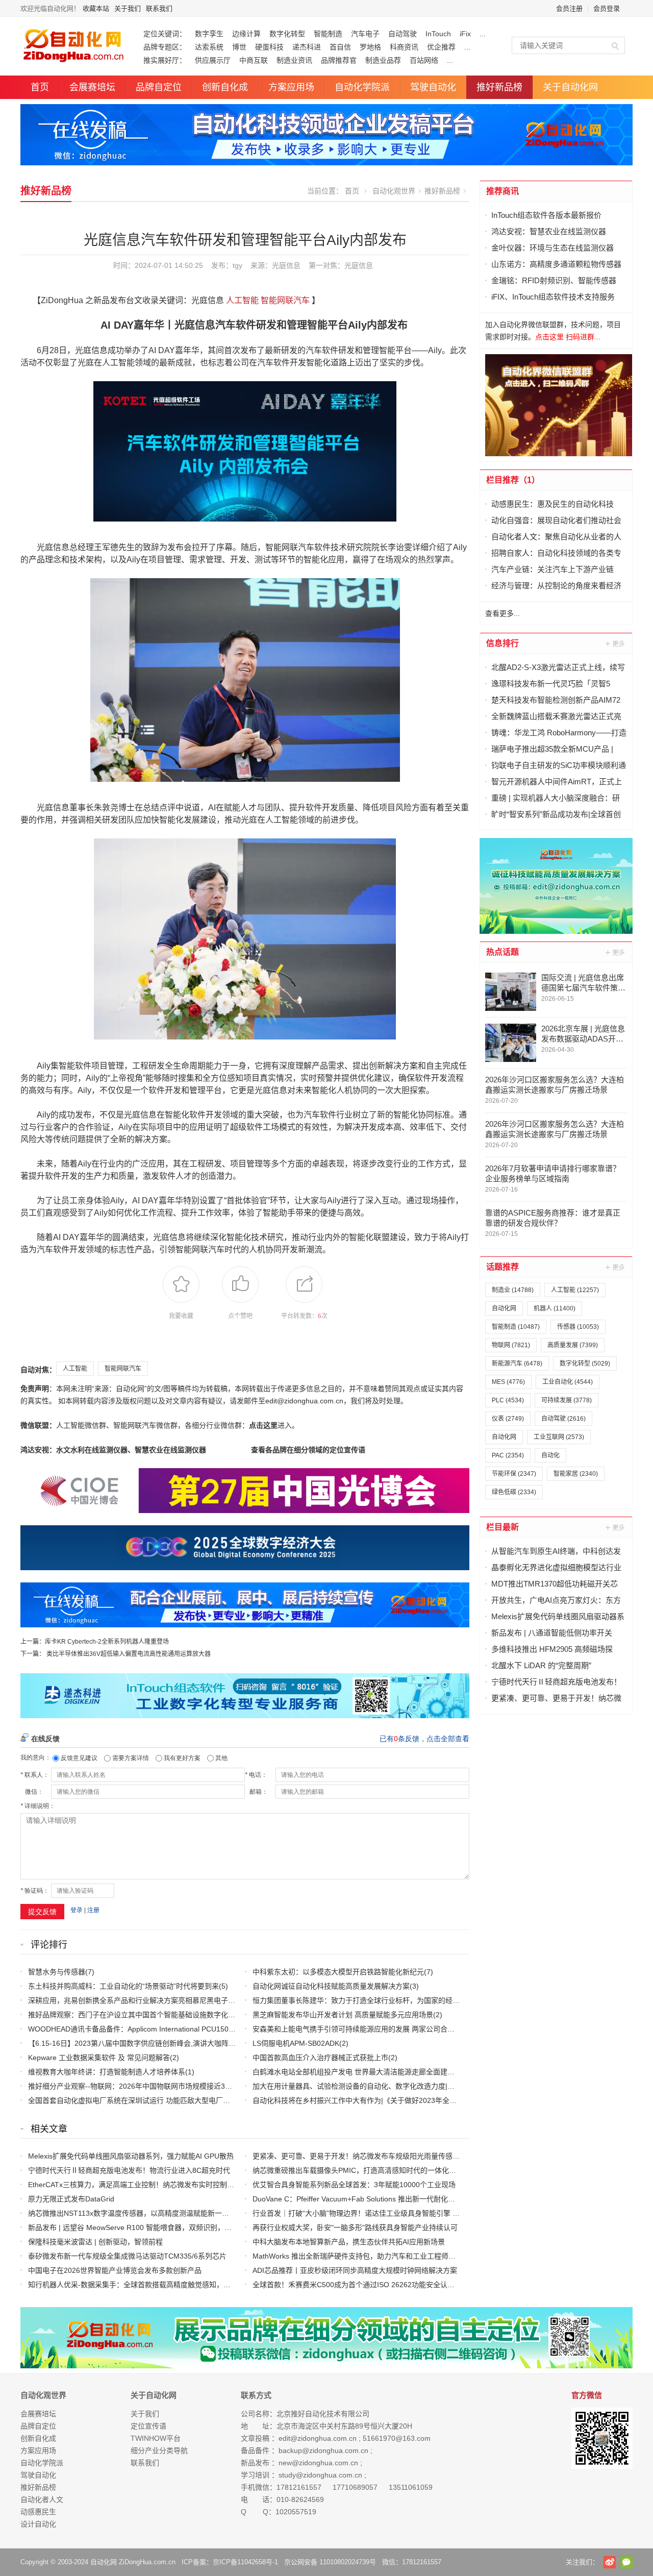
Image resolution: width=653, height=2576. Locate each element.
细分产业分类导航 (159, 2450)
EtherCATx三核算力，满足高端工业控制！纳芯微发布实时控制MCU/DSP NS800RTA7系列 (172, 2185)
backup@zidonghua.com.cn (323, 2450)
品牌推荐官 (339, 60)
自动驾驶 (403, 34)
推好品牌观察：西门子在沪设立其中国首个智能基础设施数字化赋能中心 (142, 2015)
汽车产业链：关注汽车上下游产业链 (552, 569)
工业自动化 (568, 1382)
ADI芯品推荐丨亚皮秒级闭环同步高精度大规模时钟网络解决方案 (355, 2270)
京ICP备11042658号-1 (245, 2562)
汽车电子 (365, 34)
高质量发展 (573, 1345)
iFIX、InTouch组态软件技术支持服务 (553, 297)
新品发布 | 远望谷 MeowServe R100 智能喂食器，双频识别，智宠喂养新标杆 (151, 2227)
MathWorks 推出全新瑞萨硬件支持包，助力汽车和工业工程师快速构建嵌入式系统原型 (390, 2256)
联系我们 (159, 8)
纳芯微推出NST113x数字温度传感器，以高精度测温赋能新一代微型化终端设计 (154, 2213)
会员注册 (569, 8)
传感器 (578, 1327)
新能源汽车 (517, 1364)
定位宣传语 (148, 2426)
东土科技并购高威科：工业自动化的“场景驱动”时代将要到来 (123, 1986)
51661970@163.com (397, 2438)
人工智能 (242, 300)
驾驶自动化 (433, 87)
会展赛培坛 (92, 87)
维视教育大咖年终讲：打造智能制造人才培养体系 (107, 2072)
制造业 (513, 1290)
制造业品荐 (383, 60)
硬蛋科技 (269, 47)
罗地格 (370, 47)
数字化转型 (287, 34)
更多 (616, 643)
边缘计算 (246, 34)
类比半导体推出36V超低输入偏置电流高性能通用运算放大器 (129, 1654)
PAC (508, 1455)
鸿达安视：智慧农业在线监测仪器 (549, 231)
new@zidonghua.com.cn (318, 2463)
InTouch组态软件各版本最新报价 (546, 215)
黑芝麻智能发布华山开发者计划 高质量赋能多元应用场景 (343, 2015)
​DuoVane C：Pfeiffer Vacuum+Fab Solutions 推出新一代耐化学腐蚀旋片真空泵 (379, 2199)
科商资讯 (404, 47)
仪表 (508, 1419)
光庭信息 (359, 265)
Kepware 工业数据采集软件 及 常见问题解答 (99, 2058)
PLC (508, 1400)
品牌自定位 (159, 87)
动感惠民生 (38, 2512)
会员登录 (607, 8)
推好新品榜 (499, 87)
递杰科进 (307, 47)
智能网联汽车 (285, 300)
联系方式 (256, 2395)
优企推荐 (441, 47)
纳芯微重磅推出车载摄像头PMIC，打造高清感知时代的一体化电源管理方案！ (376, 2170)
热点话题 (503, 952)
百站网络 (424, 60)
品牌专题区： (165, 47)
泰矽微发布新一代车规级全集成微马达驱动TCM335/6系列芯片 (127, 2256)
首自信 (340, 47)
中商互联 (254, 60)
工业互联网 (559, 1437)
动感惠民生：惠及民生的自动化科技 (552, 504)
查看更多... (503, 613)
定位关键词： (165, 34)
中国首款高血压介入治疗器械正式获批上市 (320, 2058)
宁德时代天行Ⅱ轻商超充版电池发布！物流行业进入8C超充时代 (129, 2170)
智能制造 (328, 34)
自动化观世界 (394, 191)
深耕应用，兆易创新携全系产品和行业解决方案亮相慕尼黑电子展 (132, 2000)
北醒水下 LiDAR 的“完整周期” (541, 1665)
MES (508, 1382)
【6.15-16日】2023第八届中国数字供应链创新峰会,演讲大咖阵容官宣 (139, 2043)
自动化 (550, 1455)
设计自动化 (38, 2524)
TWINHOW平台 (156, 2438)
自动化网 (504, 1308)
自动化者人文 (42, 2499)
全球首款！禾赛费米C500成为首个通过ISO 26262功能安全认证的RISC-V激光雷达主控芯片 (398, 2285)
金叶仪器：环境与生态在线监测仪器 (552, 248)
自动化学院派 (362, 87)
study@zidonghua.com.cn (320, 2475)
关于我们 (128, 8)
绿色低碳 (514, 1492)
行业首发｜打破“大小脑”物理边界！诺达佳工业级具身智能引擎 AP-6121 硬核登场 (382, 2213)
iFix (465, 34)
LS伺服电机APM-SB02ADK (296, 2043)
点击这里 (263, 1425)
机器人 (555, 1308)
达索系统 (209, 47)
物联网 (511, 1345)
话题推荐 (503, 1267)
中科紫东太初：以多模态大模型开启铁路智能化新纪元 (338, 1972)
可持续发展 (567, 1400)
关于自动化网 (570, 87)
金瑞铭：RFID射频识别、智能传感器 (554, 280)
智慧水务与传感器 (57, 1972)
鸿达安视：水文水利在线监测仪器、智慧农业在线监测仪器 (113, 1450)
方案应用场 (291, 87)
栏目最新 (503, 1527)
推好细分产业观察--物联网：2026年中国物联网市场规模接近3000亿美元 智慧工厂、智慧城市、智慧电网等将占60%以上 (219, 2086)
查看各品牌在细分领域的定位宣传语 (308, 1450)
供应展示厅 (213, 60)
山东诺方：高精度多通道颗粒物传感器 (556, 264)
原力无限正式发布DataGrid (71, 2199)
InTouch (438, 34)
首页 (40, 87)
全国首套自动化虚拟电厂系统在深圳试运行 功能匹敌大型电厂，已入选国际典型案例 (161, 2100)
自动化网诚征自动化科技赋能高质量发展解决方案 (331, 1986)
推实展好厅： (165, 60)
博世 (239, 47)
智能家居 (576, 1474)
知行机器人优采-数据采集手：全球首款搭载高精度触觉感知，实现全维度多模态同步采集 (169, 2285)
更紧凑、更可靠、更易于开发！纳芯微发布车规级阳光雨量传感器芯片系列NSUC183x (388, 2156)
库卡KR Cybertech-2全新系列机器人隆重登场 (107, 1642)
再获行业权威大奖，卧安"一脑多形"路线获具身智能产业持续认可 (355, 2227)
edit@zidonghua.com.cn (318, 2438)
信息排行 (503, 643)
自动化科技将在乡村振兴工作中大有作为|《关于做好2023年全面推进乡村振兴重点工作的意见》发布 (412, 2100)
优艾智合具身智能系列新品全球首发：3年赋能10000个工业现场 (354, 2185)
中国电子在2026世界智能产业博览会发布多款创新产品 (115, 2270)
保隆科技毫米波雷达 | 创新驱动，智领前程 (95, 2242)
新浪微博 (610, 2562)
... (483, 34)
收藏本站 (96, 8)
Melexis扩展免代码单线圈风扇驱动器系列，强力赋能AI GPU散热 (131, 2156)
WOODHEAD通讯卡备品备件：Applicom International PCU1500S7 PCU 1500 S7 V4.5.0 (169, 2029)
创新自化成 (225, 87)
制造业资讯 (294, 60)
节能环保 (514, 1474)
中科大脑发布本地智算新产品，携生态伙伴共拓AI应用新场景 (349, 2242)
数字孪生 (209, 34)
